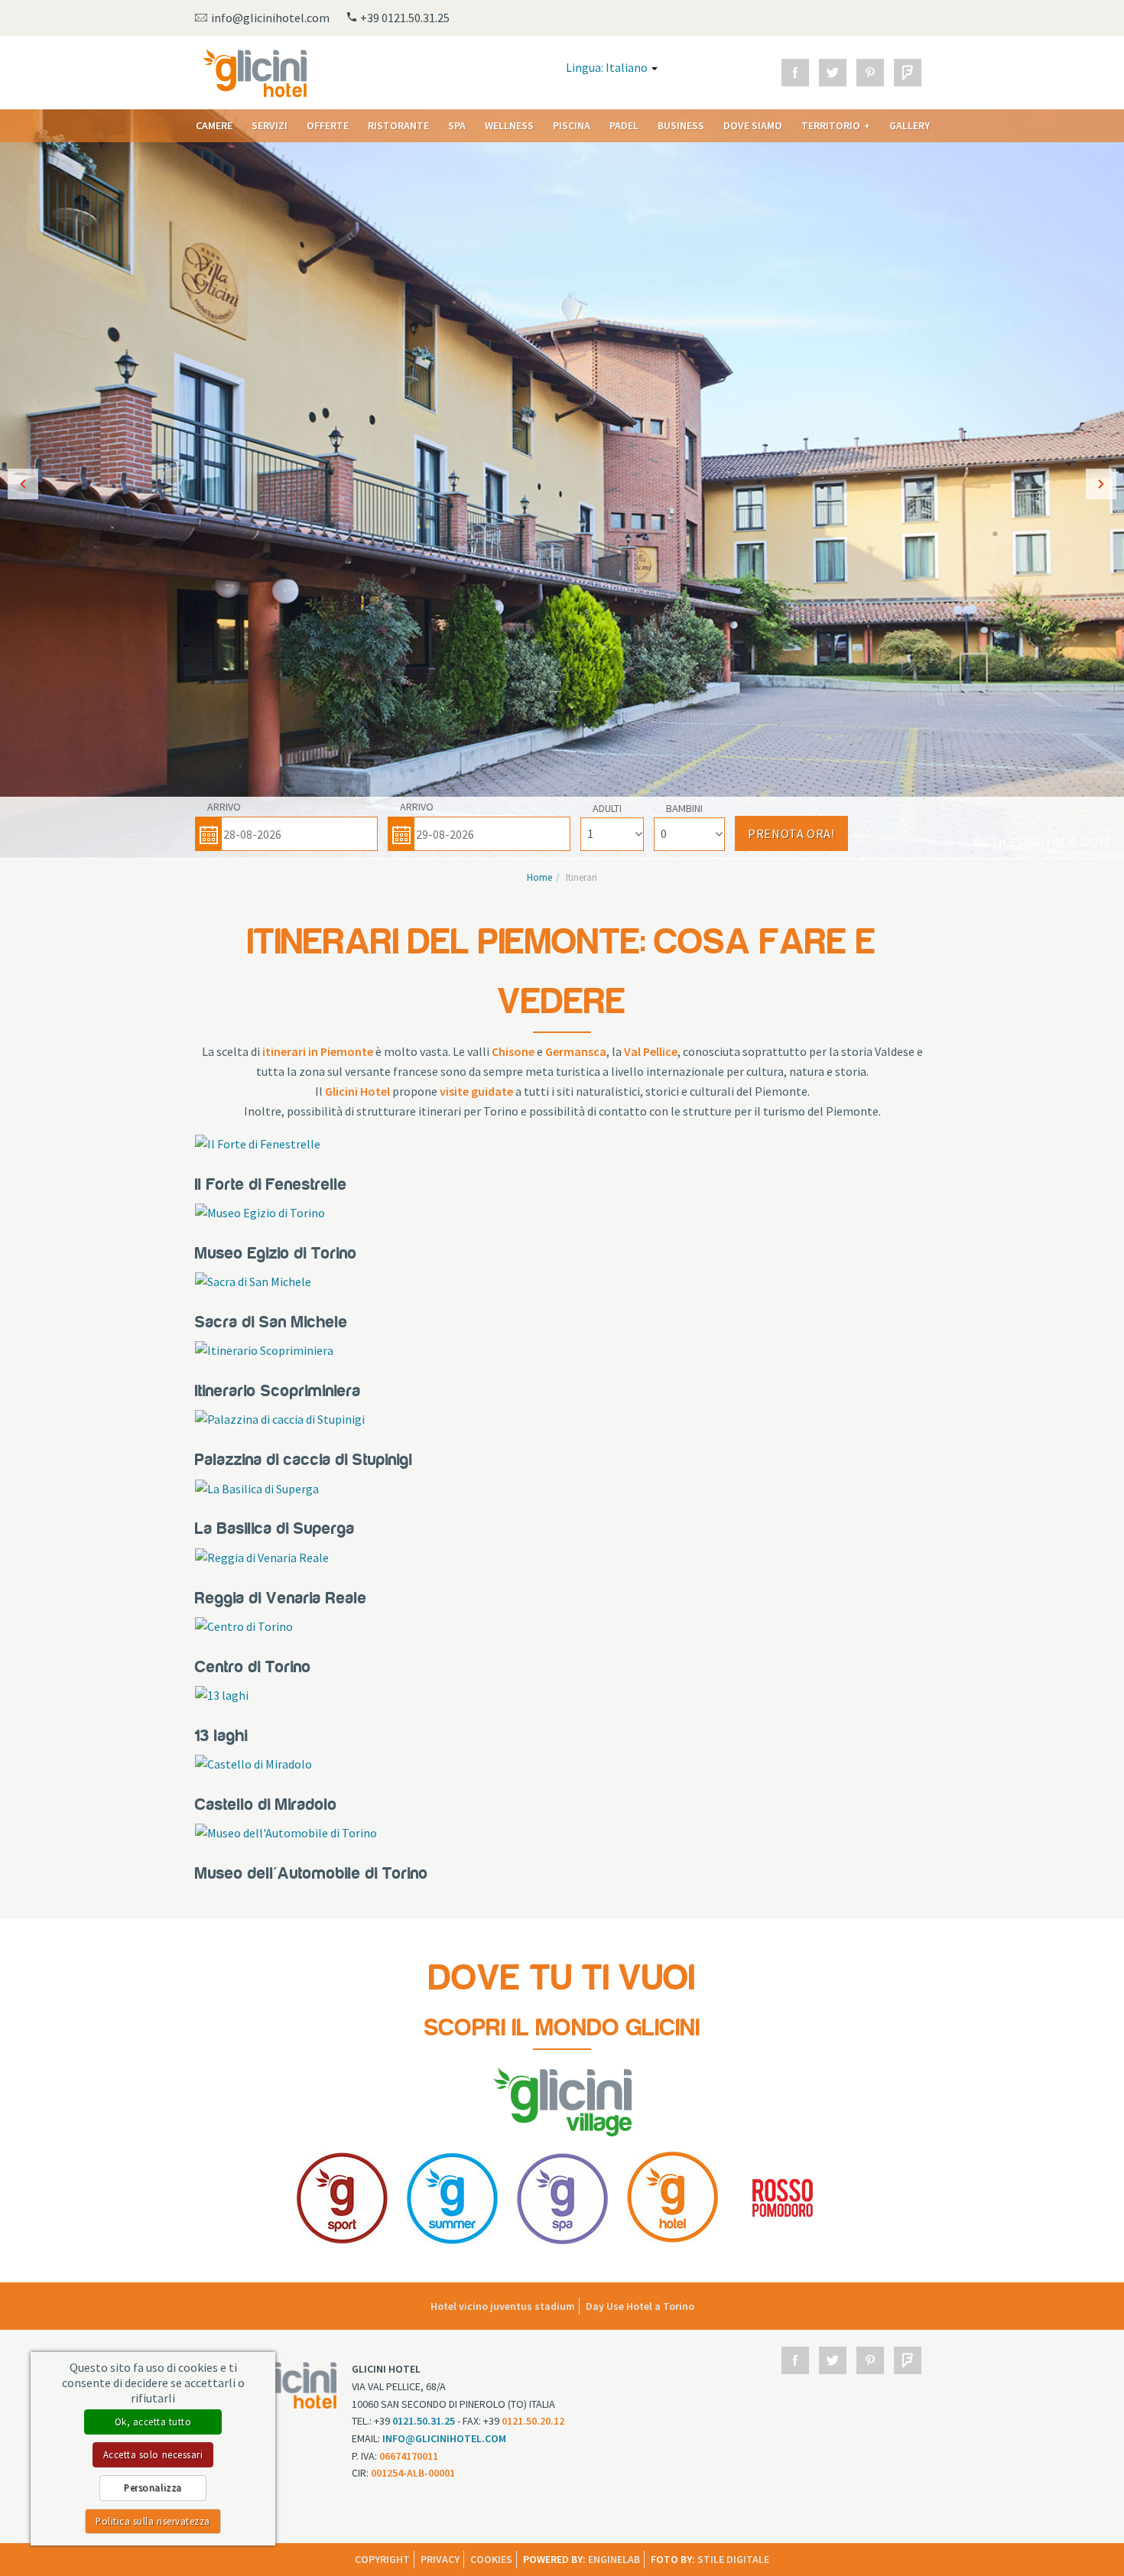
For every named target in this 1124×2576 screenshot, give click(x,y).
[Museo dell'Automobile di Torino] (286, 1832)
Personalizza (153, 2487)
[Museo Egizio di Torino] (260, 1212)
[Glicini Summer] (452, 2196)
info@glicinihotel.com (444, 2438)
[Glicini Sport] (342, 2196)
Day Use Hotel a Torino (640, 2306)
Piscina (572, 125)
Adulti (607, 808)
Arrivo (224, 807)
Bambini (684, 808)
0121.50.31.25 (424, 2421)
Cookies (491, 2559)
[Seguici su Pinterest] (870, 73)
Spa (457, 125)
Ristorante (398, 125)
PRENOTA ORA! (791, 833)
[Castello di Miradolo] (253, 1763)
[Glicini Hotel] (672, 2196)
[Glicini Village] (562, 2100)
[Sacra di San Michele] (253, 1281)
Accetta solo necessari (153, 2454)
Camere (214, 125)
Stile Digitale (733, 2559)
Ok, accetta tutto (153, 2422)
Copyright (382, 2559)
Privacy (440, 2559)
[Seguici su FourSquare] (908, 73)
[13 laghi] (222, 1694)
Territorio (831, 125)
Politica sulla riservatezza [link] (153, 2521)
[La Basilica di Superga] (257, 1487)
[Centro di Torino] (244, 1626)
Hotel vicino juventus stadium (503, 2306)
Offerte (328, 125)
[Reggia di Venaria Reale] (262, 1557)
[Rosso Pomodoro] (783, 2196)
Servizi (270, 125)
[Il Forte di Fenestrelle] (258, 1143)
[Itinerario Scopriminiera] (264, 1350)
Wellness (509, 125)
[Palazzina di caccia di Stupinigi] (280, 1418)
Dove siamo (753, 125)
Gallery (910, 125)
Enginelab (614, 2559)
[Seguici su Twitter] (833, 73)
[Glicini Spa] (562, 2196)
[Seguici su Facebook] (795, 73)
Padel (624, 125)
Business (681, 125)
